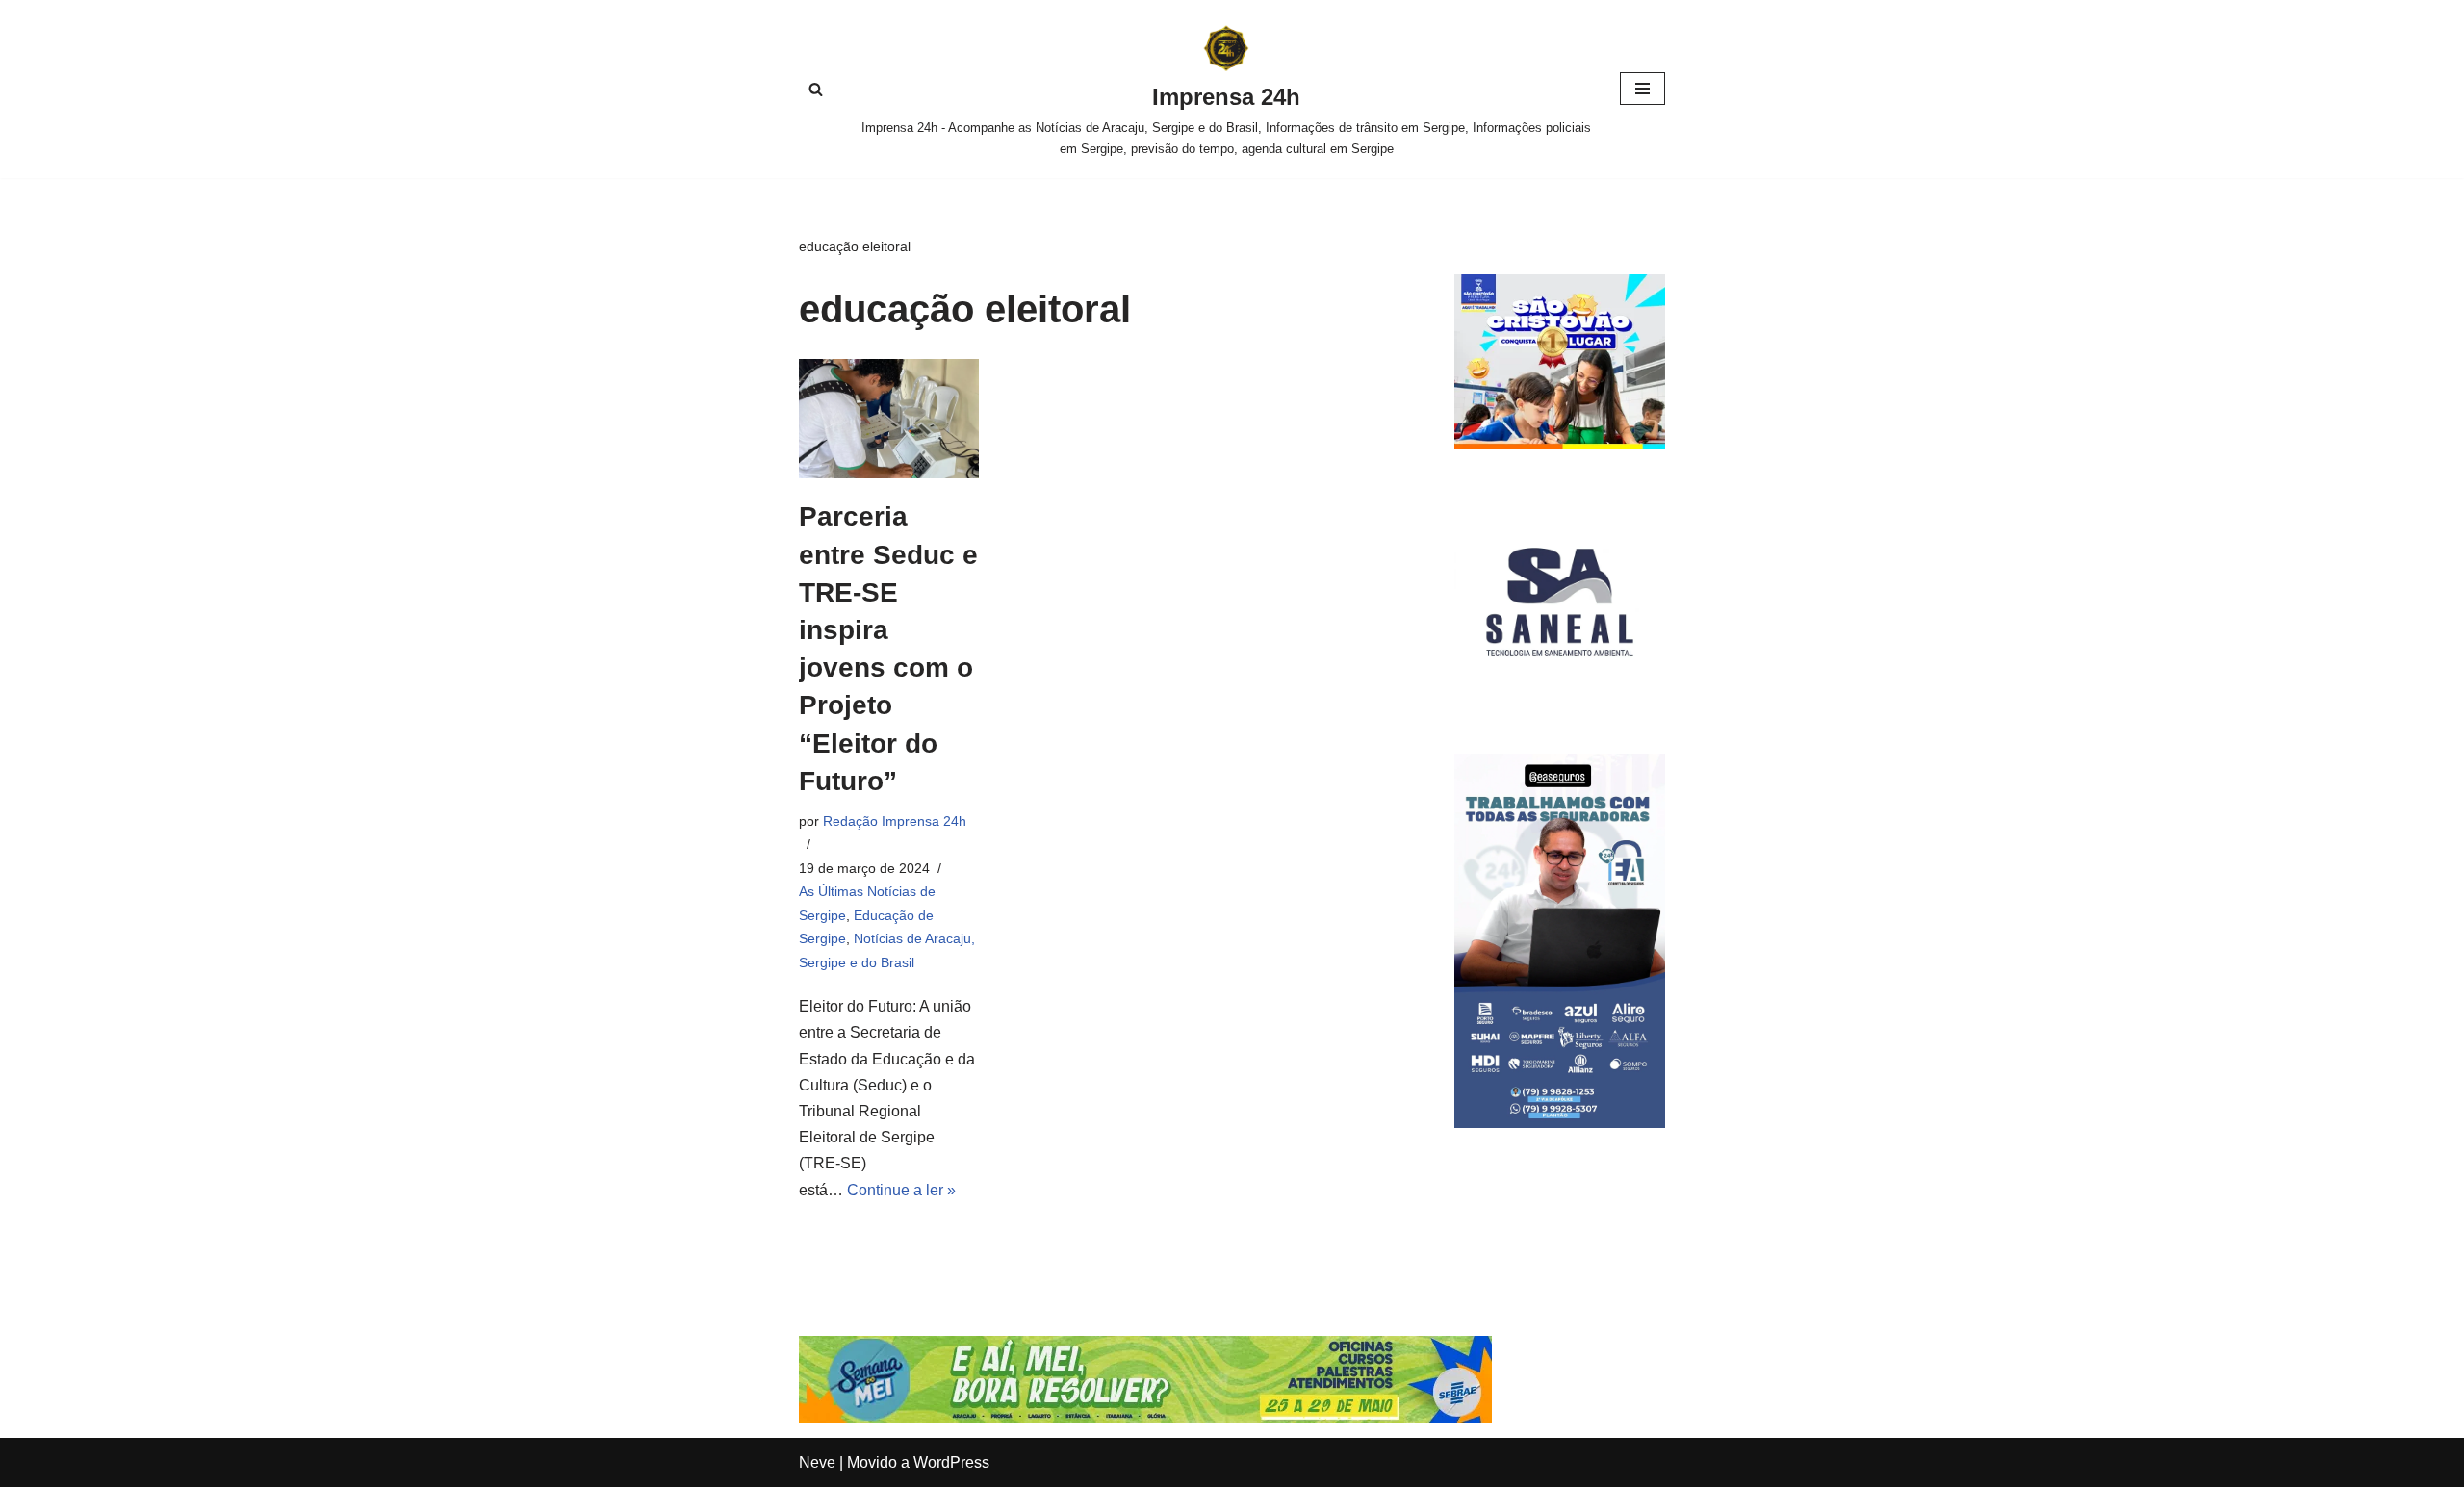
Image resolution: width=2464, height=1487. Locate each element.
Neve (817, 1462)
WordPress (951, 1462)
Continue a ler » (901, 1190)
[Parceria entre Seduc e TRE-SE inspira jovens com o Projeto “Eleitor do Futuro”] (889, 419)
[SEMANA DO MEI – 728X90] (1145, 1417)
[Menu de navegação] (1643, 89)
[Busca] (816, 89)
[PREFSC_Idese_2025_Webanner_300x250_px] (1560, 444)
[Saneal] (1560, 702)
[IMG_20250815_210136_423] (1560, 1123)
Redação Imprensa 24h (895, 821)
